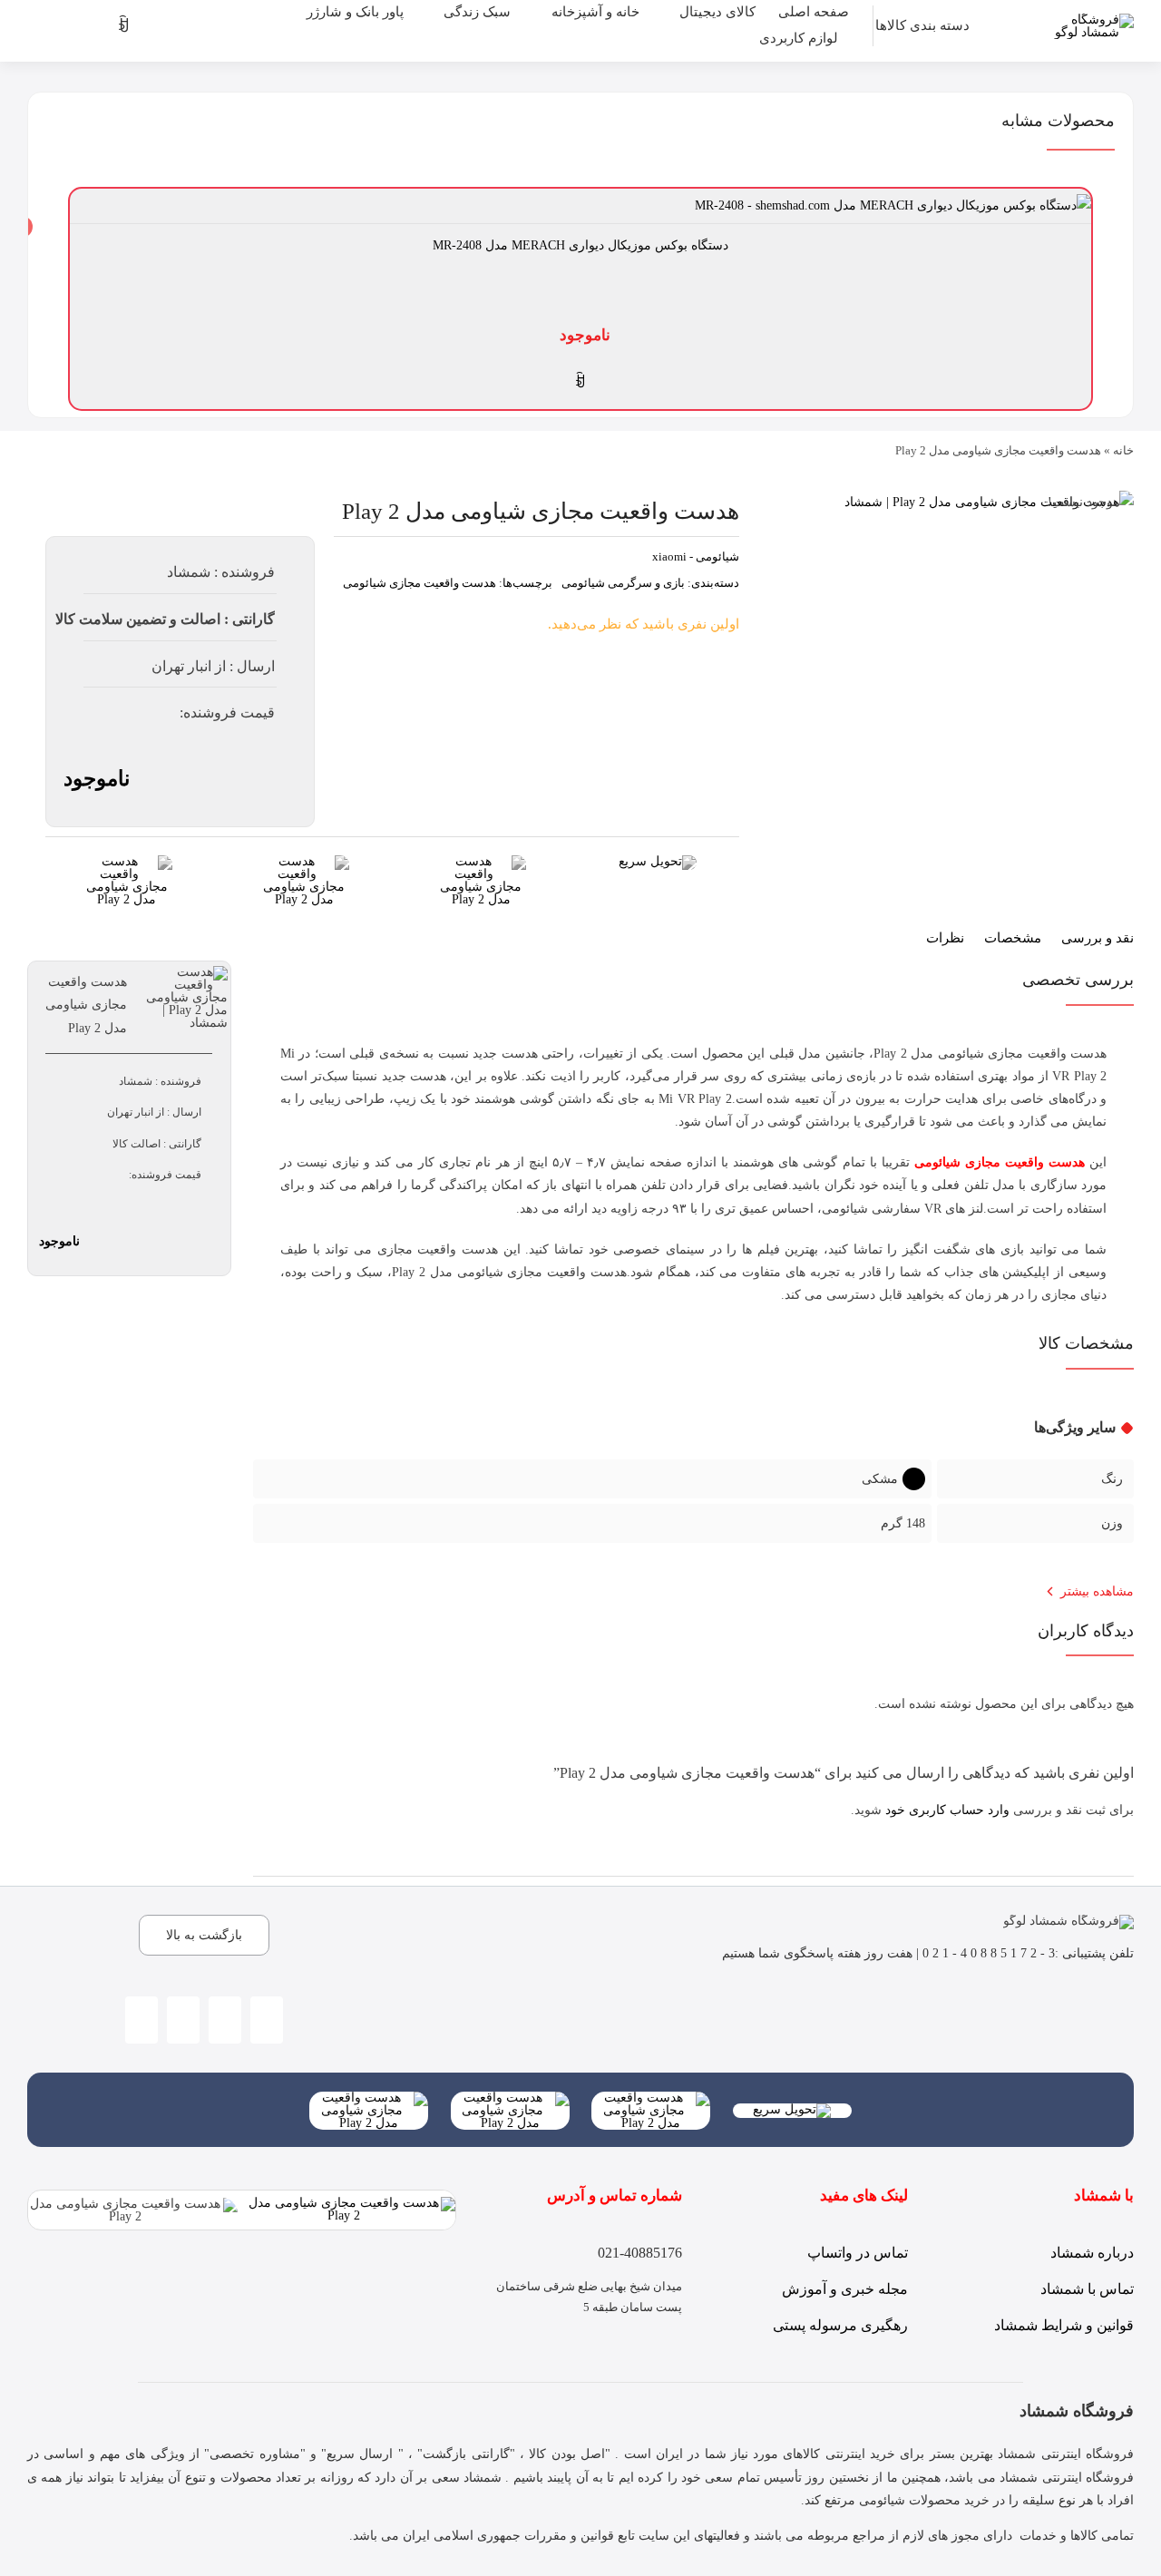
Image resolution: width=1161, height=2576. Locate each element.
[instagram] (267, 2020)
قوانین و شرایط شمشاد (1064, 2325)
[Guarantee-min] (304, 861)
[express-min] (658, 861)
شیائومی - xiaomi (696, 556)
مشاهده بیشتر (1097, 1591)
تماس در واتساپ (858, 2253)
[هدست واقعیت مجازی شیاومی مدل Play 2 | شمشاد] (989, 502)
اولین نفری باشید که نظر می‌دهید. (644, 624)
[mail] (141, 2020)
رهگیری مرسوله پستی (840, 2325)
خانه (1123, 450)
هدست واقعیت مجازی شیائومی (420, 583)
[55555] (651, 2098)
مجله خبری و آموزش (845, 2289)
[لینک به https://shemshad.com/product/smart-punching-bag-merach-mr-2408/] (580, 381)
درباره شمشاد (1092, 2253)
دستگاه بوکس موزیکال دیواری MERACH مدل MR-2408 (580, 245)
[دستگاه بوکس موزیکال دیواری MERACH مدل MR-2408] (893, 205)
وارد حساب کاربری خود (947, 1810)
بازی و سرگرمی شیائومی (623, 583)
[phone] (183, 2020)
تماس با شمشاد (1087, 2289)
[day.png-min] (127, 861)
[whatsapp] (225, 2020)
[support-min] (481, 861)
